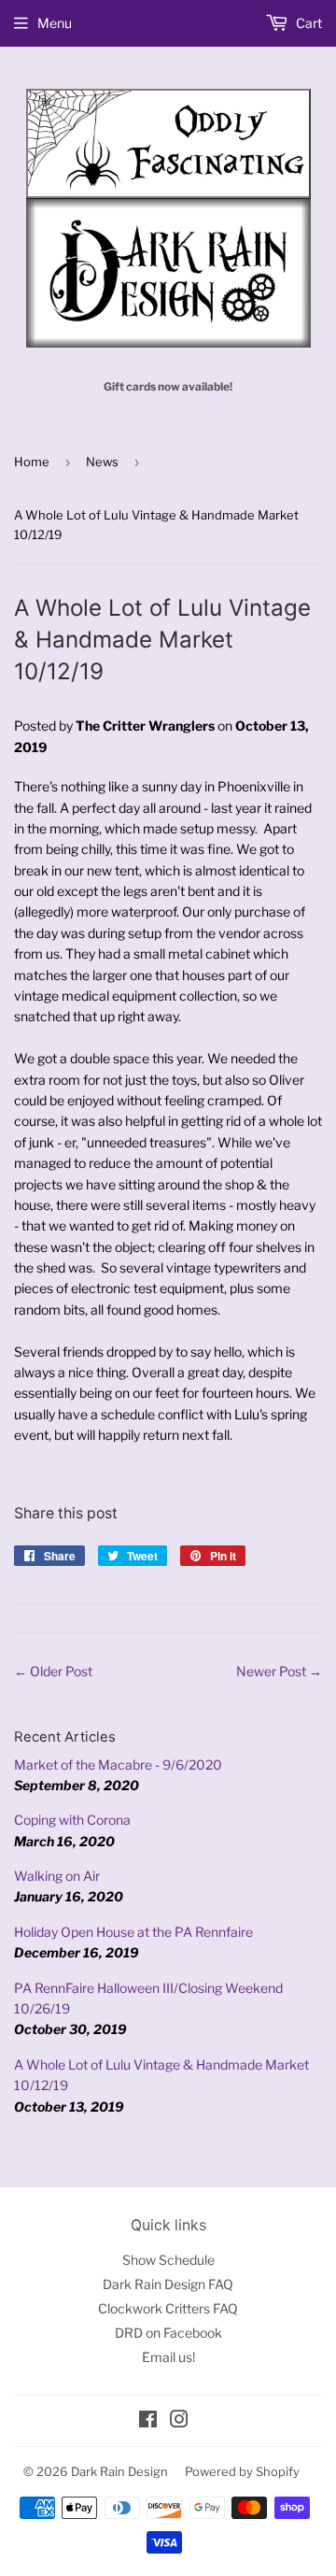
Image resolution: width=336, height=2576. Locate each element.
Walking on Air (57, 1876)
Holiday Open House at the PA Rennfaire (133, 1932)
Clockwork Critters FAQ (168, 2308)
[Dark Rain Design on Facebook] (148, 2421)
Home (32, 462)
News (102, 462)
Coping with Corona (72, 1820)
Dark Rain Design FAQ (168, 2284)
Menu (55, 23)
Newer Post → (279, 1671)
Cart (308, 23)
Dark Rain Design (119, 2471)
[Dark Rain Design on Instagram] (179, 2421)
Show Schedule (168, 2260)
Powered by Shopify (242, 2471)
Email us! (168, 2357)
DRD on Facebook (168, 2333)
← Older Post (53, 1671)
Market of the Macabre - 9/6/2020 (118, 1765)
